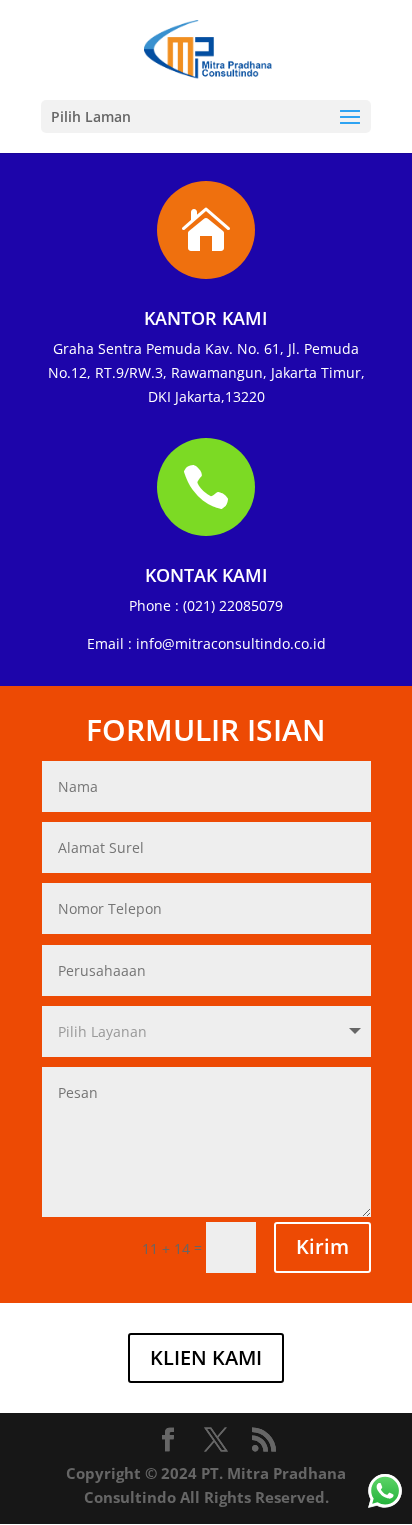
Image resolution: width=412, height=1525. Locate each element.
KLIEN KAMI (206, 1357)
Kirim (322, 1246)
